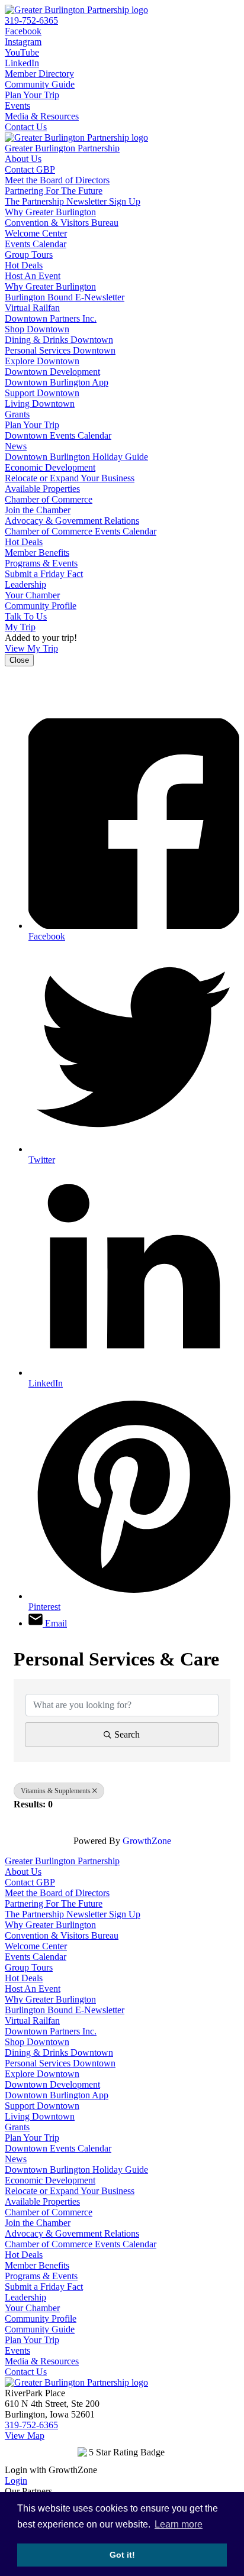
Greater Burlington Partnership (62, 148)
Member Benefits (37, 553)
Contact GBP (30, 169)
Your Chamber (32, 595)
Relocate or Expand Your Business (70, 478)
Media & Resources (42, 116)
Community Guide (40, 84)
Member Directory (39, 74)
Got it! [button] (122, 2555)
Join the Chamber (38, 510)
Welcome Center (36, 233)
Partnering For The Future (54, 191)
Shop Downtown (37, 329)
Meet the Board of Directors (57, 180)
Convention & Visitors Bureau (62, 223)
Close (19, 660)
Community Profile (41, 606)
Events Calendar (36, 244)
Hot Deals (24, 265)
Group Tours (29, 255)
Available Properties (42, 489)
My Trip (20, 627)
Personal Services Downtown (60, 350)
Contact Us (26, 127)
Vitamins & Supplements (56, 1791)
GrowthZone (147, 1841)
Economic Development (50, 467)
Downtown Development (52, 372)
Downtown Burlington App (57, 382)
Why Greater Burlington (50, 212)
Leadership (25, 584)
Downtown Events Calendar (58, 435)
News (16, 446)
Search (127, 1734)
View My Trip (31, 648)
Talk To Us (26, 616)
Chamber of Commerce (49, 499)
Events (17, 106)
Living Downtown (40, 404)
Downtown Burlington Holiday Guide (76, 457)
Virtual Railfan (32, 308)
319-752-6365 (31, 20)
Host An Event (33, 276)
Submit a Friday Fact (44, 574)
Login (16, 2481)
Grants (17, 414)
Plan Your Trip (32, 95)
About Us (23, 159)
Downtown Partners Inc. (51, 318)
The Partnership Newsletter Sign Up (73, 201)
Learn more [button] (179, 2524)
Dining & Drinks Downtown (59, 340)
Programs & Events (41, 563)
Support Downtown (42, 393)
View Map (25, 2436)
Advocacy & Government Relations (72, 521)
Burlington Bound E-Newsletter (65, 297)
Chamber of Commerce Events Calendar (81, 531)
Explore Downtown (42, 361)
